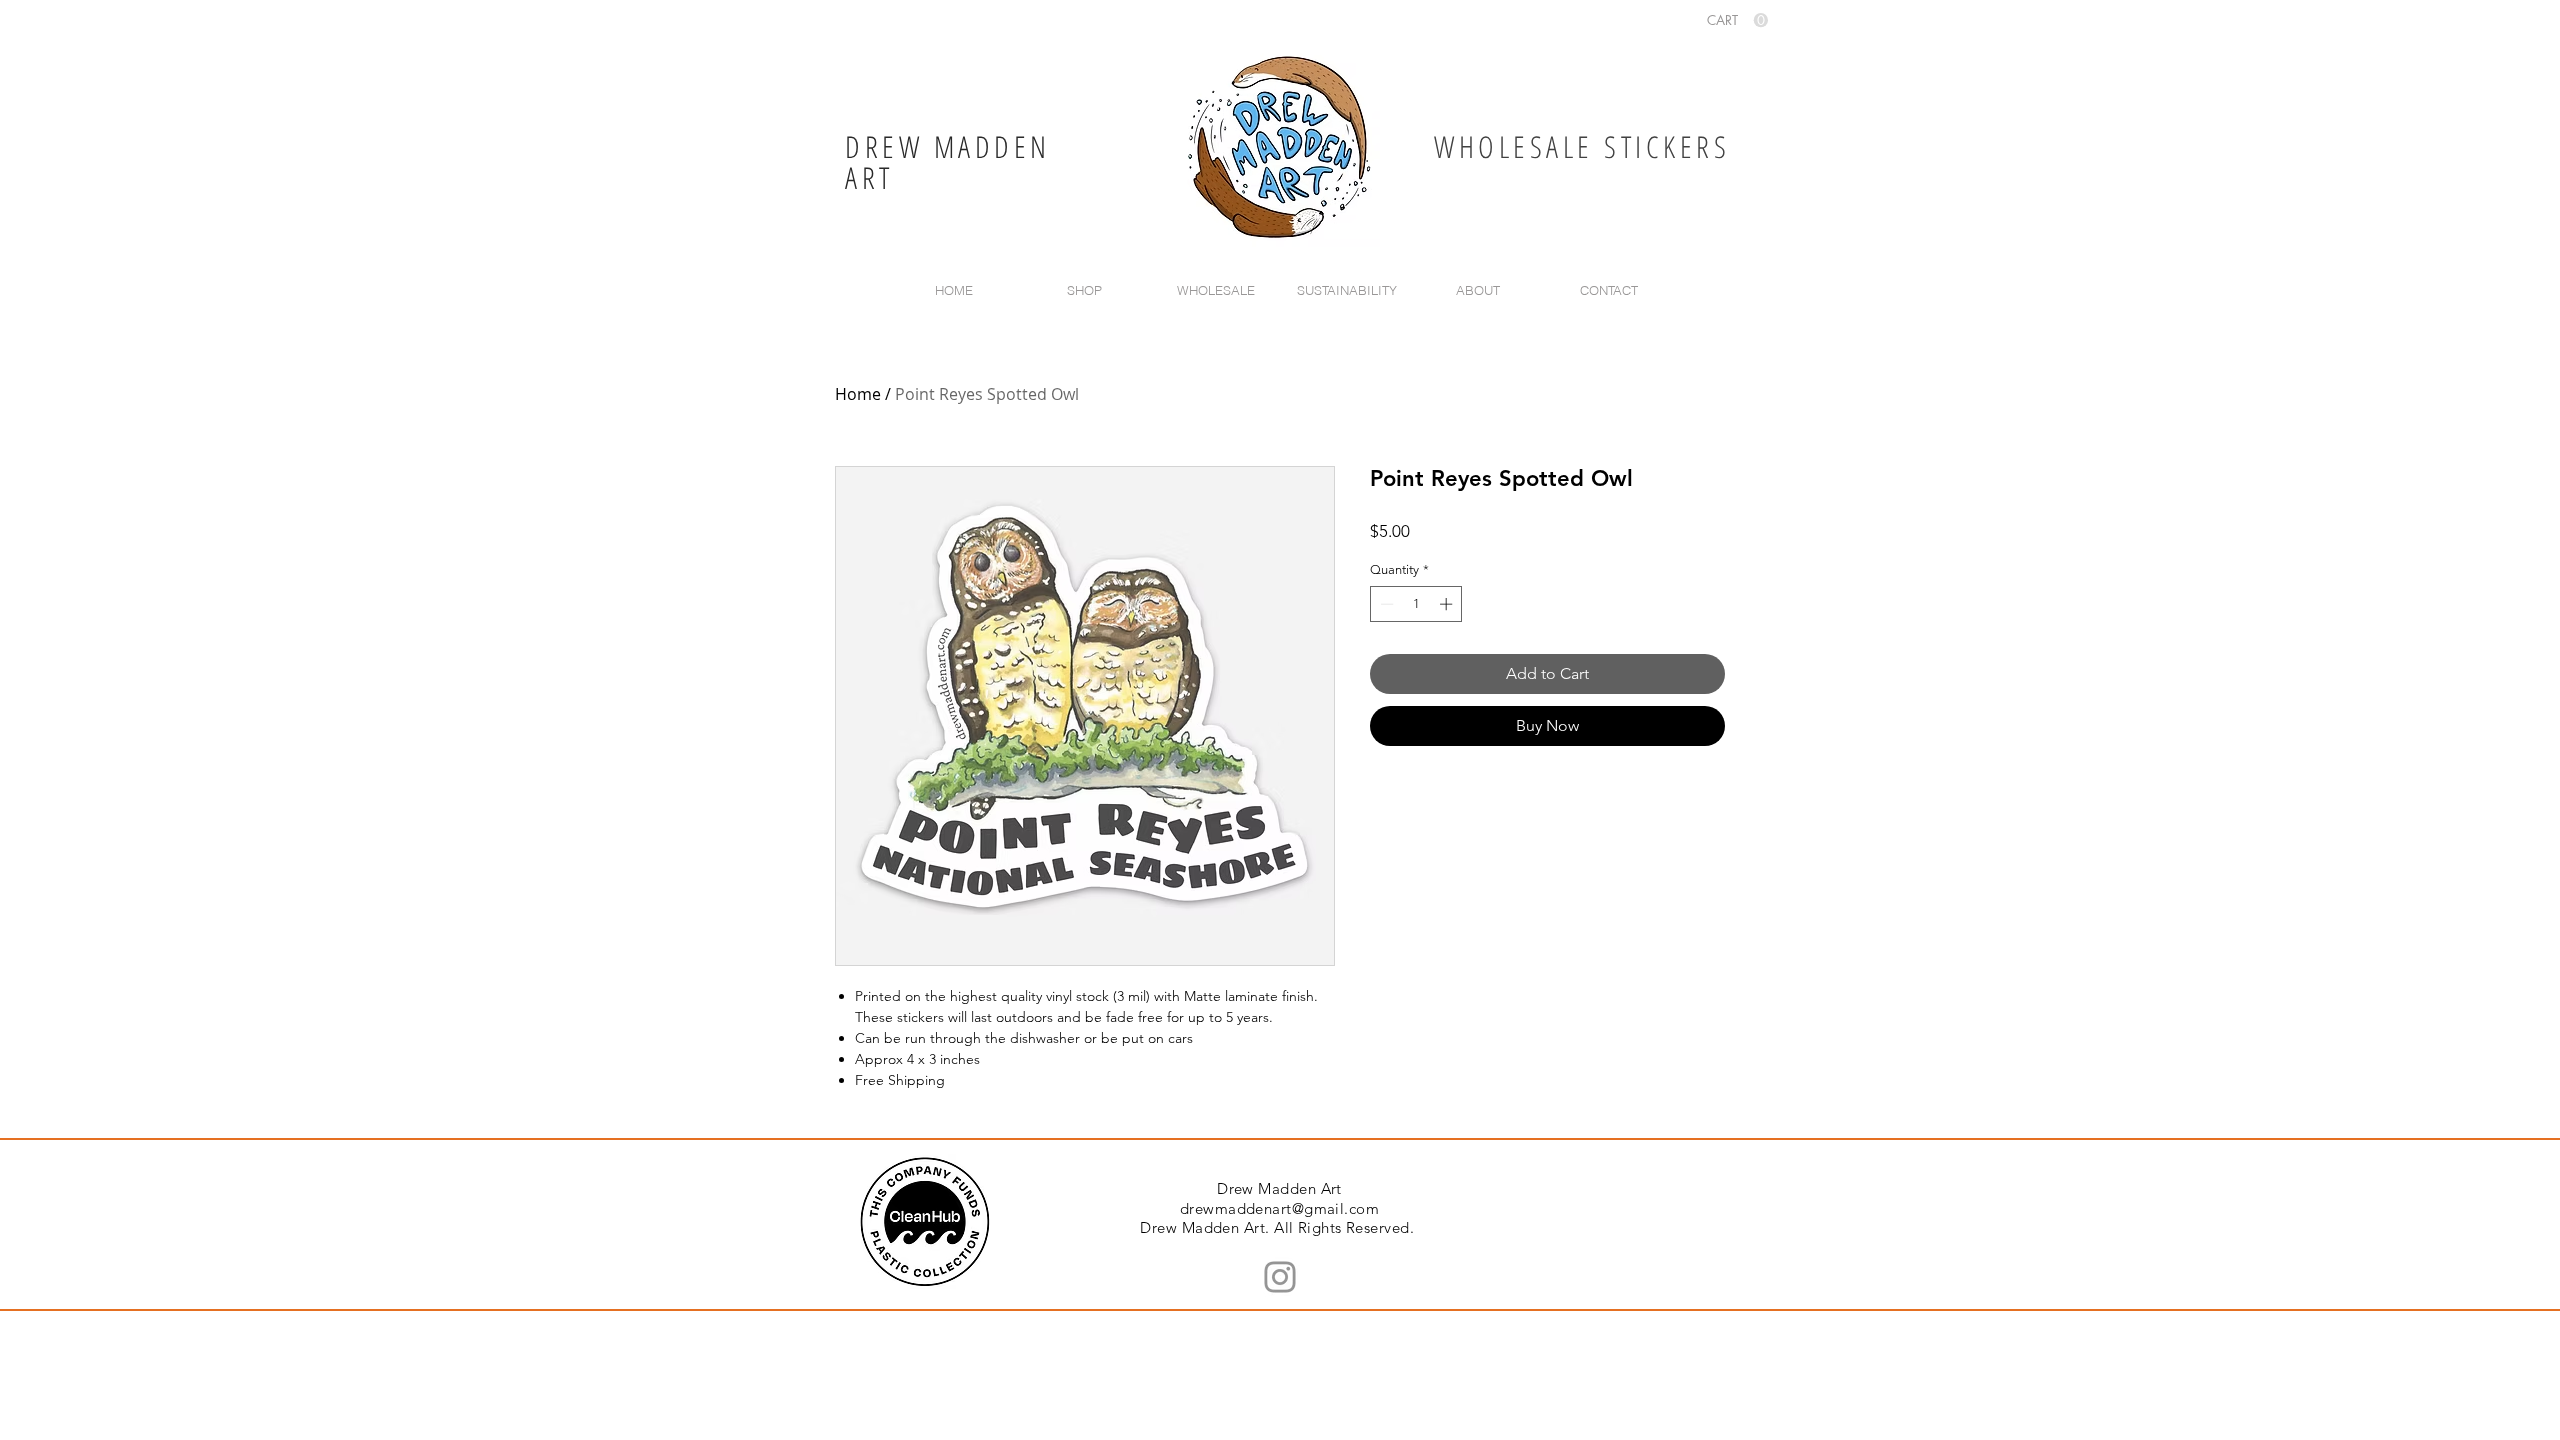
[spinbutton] (1416, 604)
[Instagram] (1280, 1277)
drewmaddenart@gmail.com (1279, 1208)
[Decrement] (1385, 604)
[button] (1737, 20)
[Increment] (1448, 604)
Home (858, 394)
